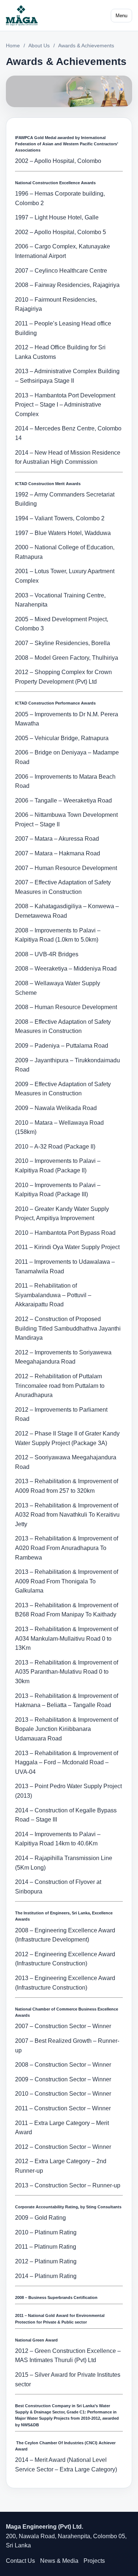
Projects (94, 2561)
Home (13, 46)
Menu (121, 16)
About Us (39, 46)
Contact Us (20, 2561)
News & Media (59, 2561)
